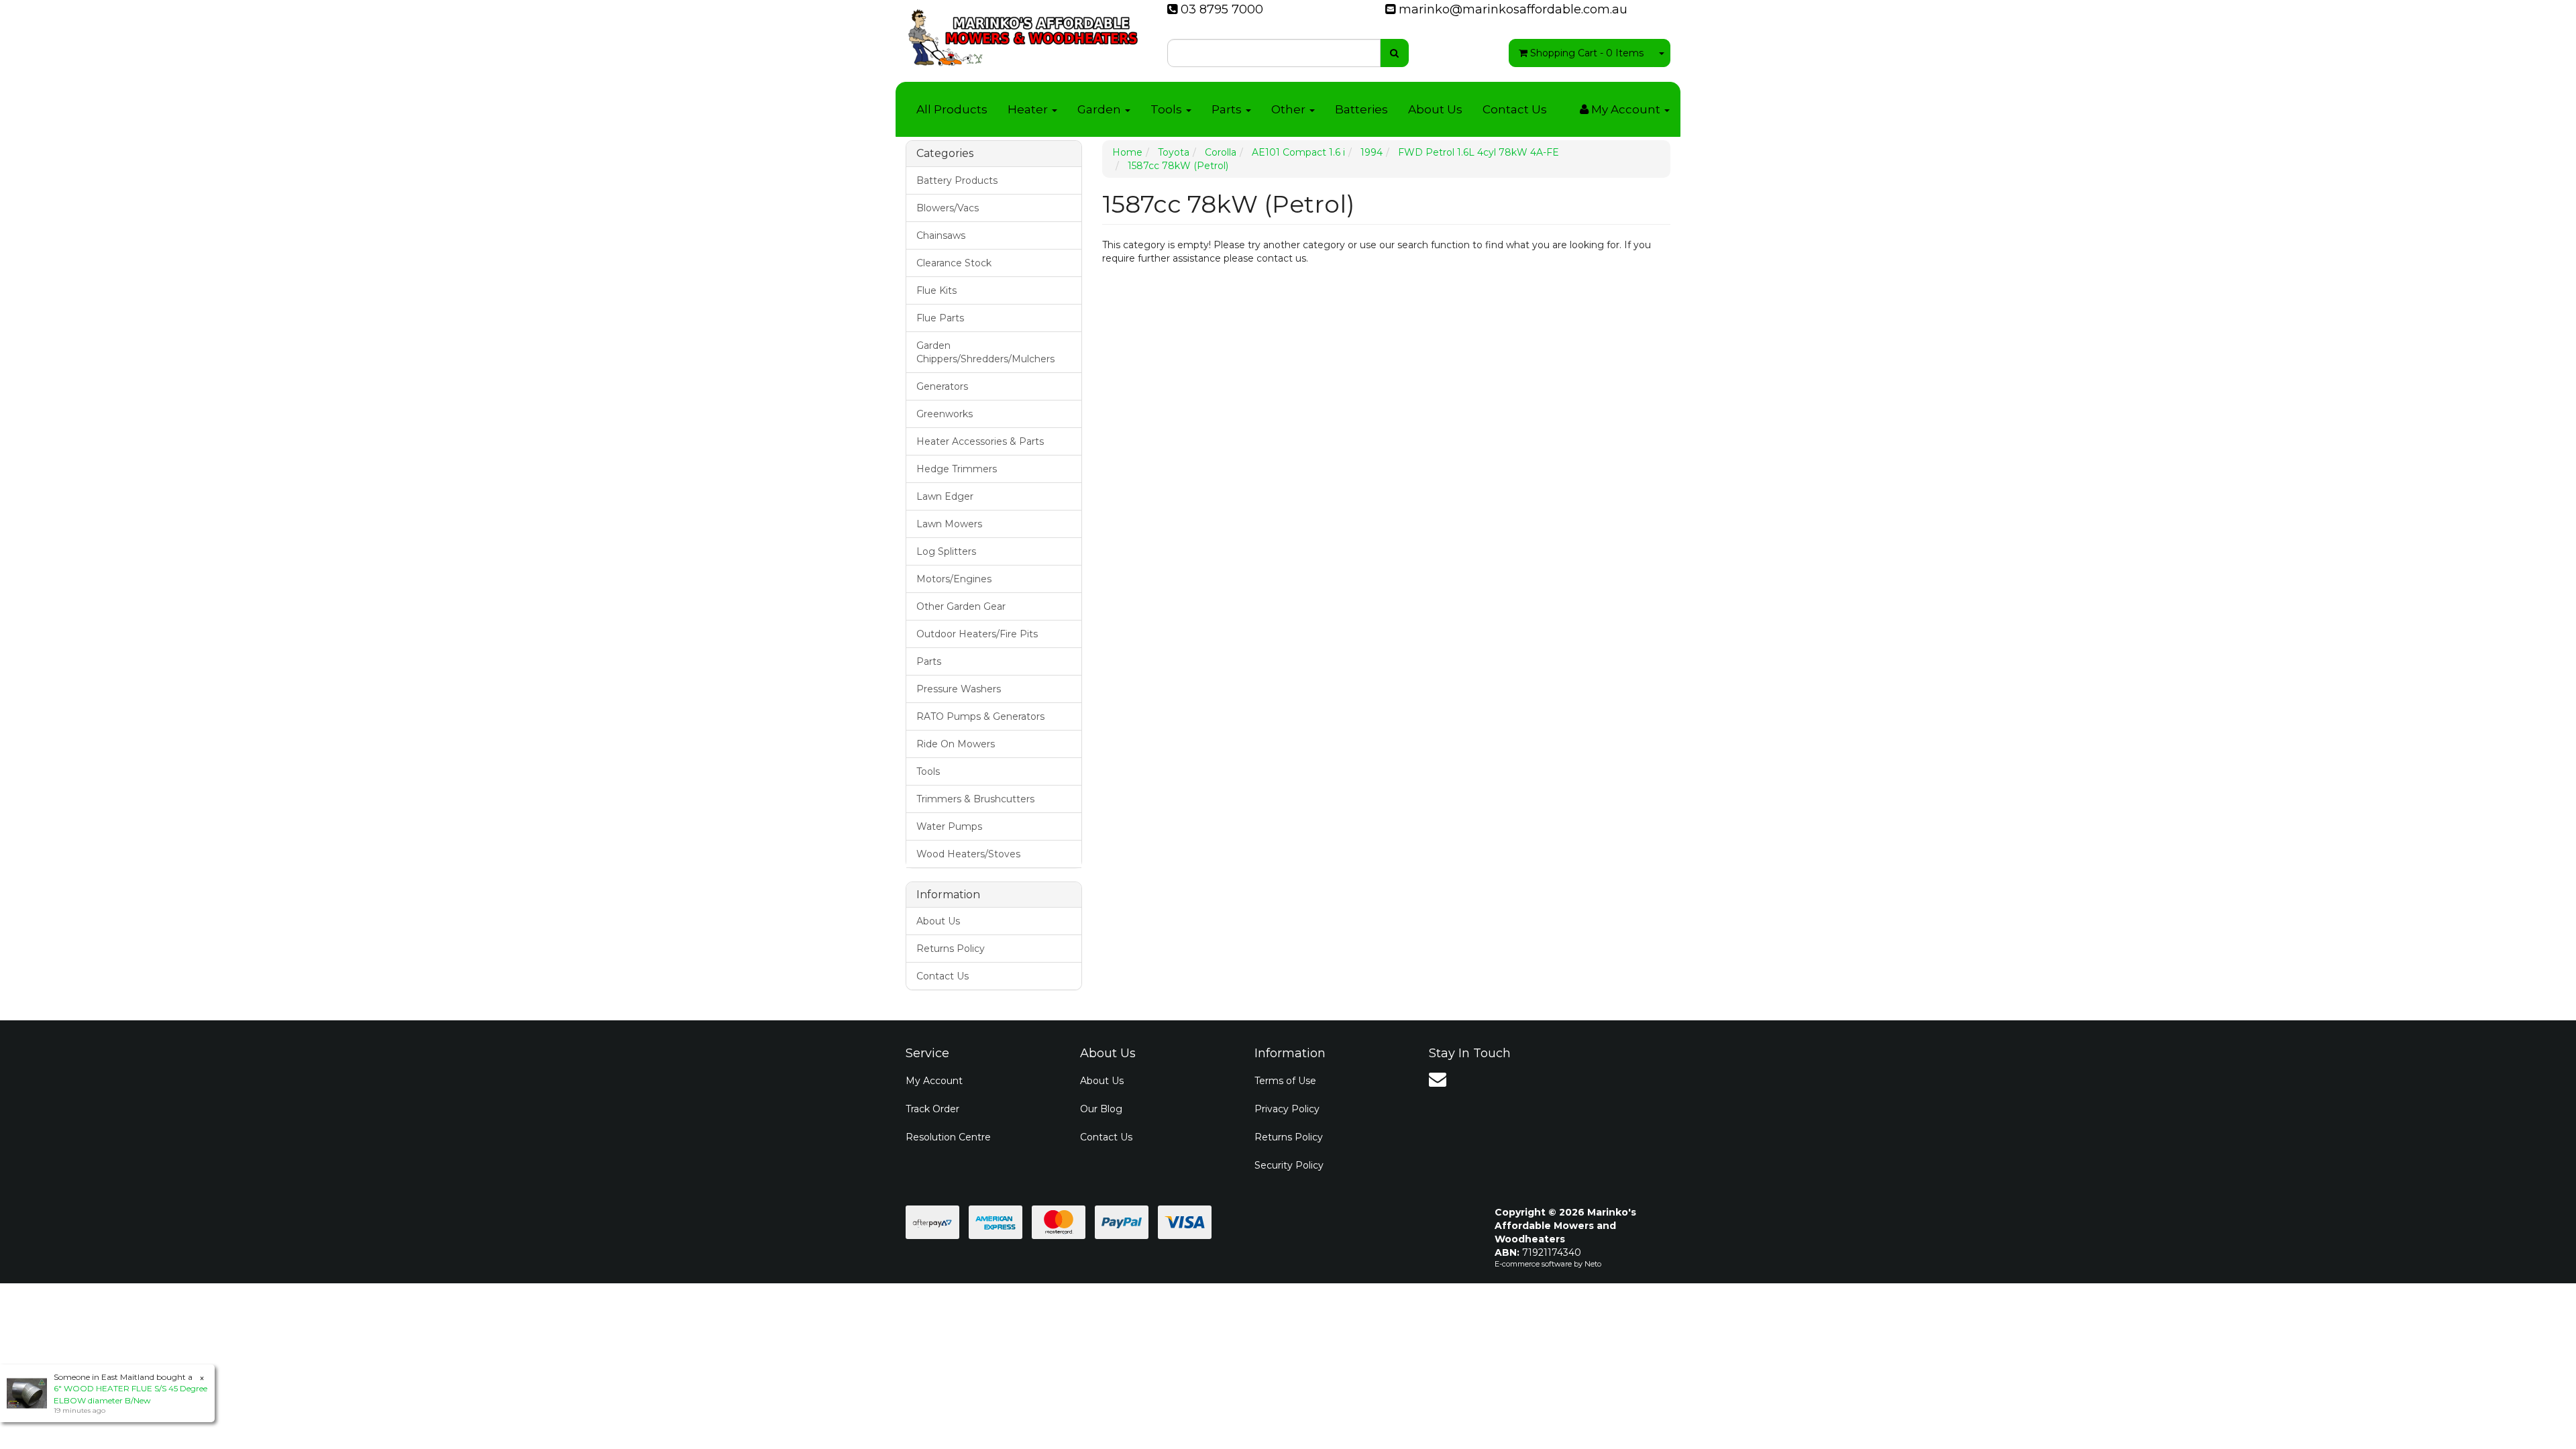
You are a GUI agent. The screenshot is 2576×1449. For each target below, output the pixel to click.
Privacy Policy (1287, 1109)
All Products (952, 109)
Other (1290, 109)
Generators (942, 386)
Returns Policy (951, 949)
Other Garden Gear (961, 606)
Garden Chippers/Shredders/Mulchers (985, 352)
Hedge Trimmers (957, 469)
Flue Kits (936, 290)
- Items (1587, 53)
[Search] (1394, 53)
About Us (1435, 109)
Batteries (1361, 109)
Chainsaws (941, 235)
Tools (1168, 109)
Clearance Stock (954, 263)
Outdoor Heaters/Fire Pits (977, 634)
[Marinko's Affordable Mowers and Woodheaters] (1023, 34)
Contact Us (1515, 109)
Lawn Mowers (949, 524)
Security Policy (1289, 1165)
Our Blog (1101, 1109)
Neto (1593, 1264)
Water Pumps (949, 826)
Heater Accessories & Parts (980, 441)
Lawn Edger (945, 496)
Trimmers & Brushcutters (975, 799)
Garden (1101, 109)
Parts (1228, 109)
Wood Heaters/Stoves (968, 854)
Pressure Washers (959, 689)
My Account (934, 1081)
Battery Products (957, 180)
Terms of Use (1285, 1081)
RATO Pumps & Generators (980, 716)
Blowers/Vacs (948, 208)
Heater (1029, 109)
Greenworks (945, 414)
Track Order (932, 1109)
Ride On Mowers (956, 744)
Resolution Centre (948, 1137)
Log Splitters (946, 551)
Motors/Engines (954, 579)
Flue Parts (940, 318)
